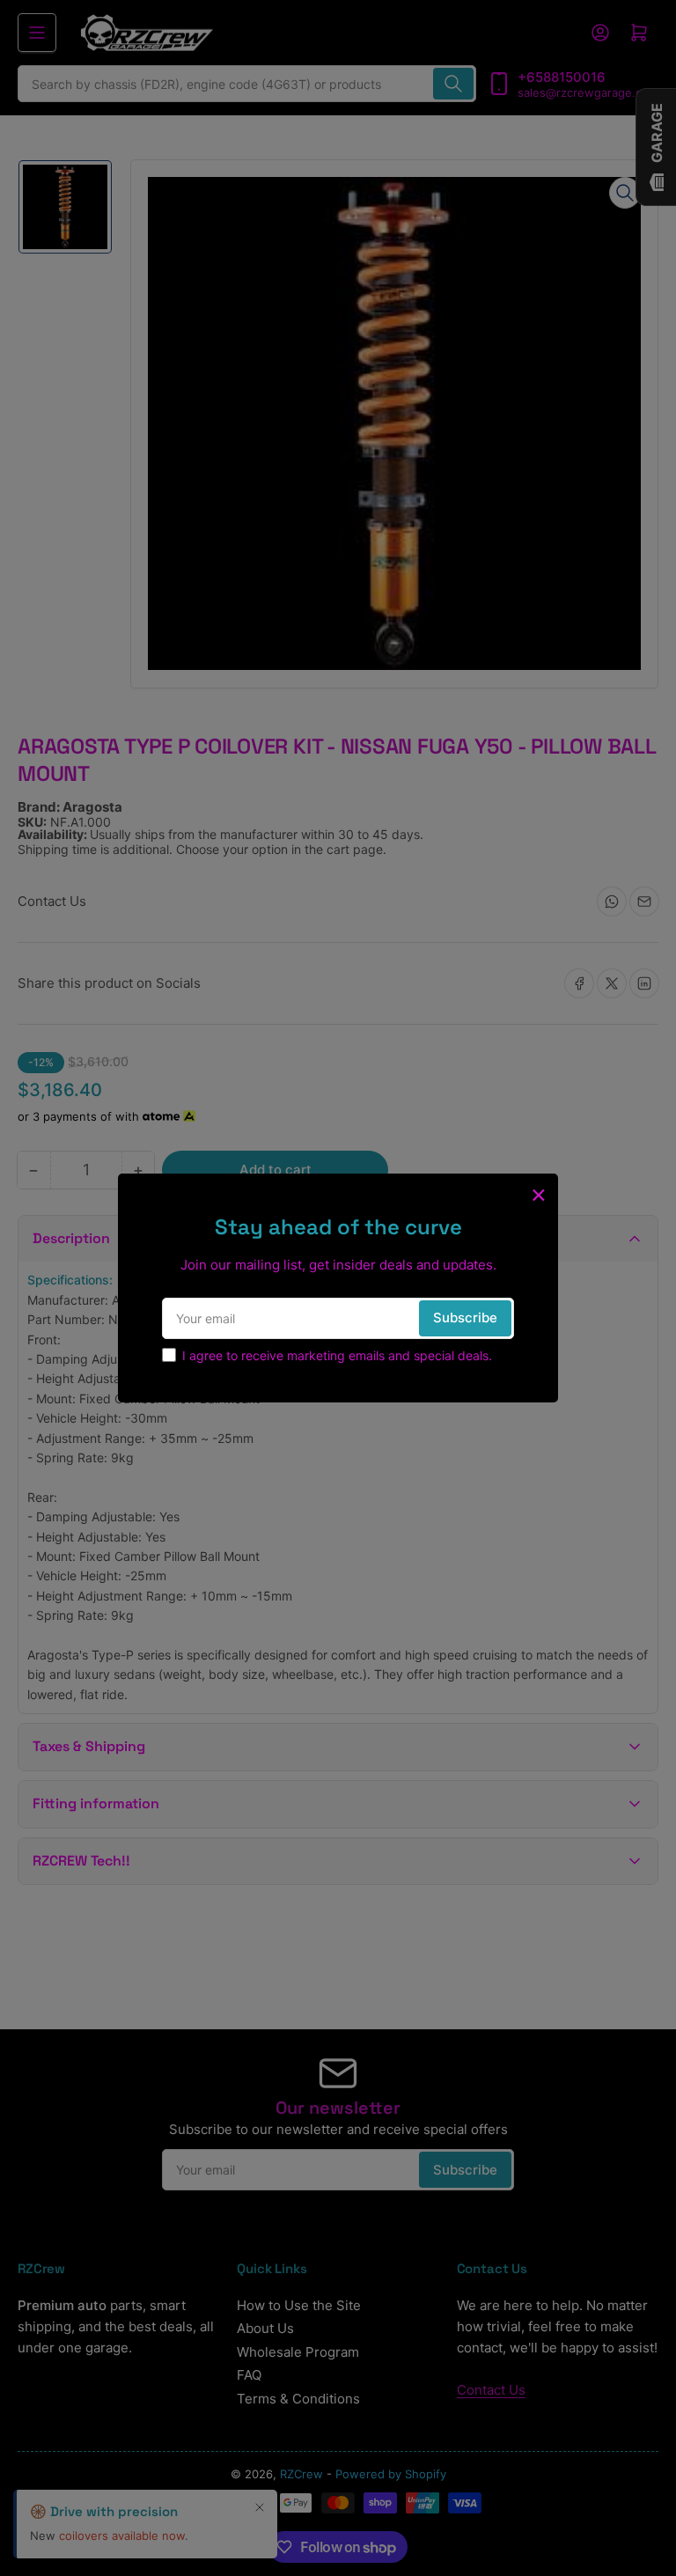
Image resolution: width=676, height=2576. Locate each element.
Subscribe (465, 1317)
